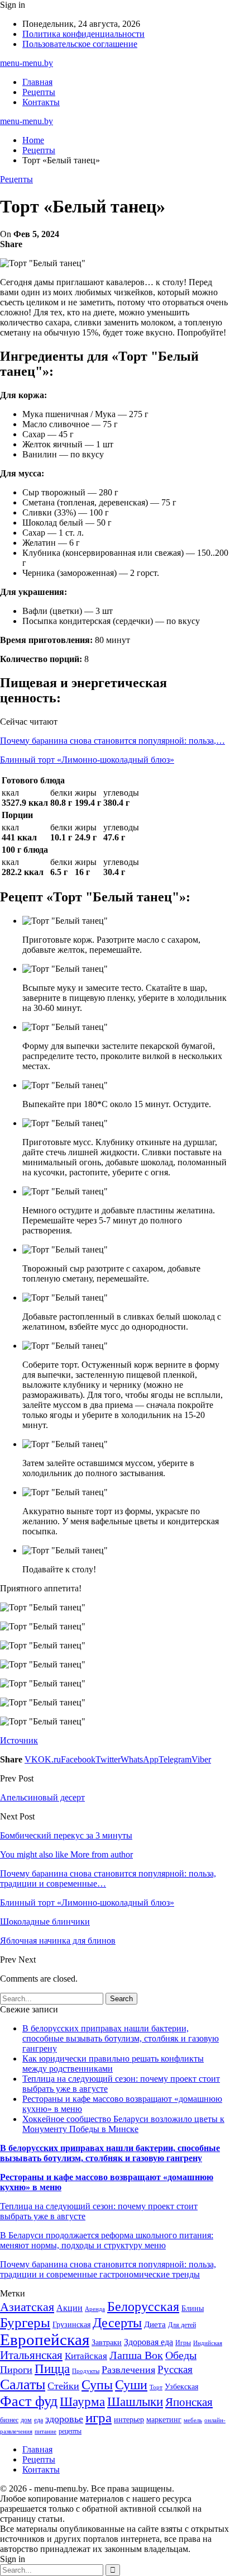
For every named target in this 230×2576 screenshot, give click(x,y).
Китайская (86, 2356)
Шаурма (82, 2402)
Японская (189, 2402)
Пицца (52, 2369)
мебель (193, 2420)
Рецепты (39, 92)
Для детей (182, 2325)
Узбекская (181, 2387)
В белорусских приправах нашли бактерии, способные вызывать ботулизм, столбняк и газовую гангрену (121, 2038)
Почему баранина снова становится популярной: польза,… (112, 741)
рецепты (70, 2431)
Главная (37, 82)
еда (39, 2420)
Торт (156, 2387)
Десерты (117, 2323)
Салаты (23, 2384)
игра (99, 2417)
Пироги (16, 2370)
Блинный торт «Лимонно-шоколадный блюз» (87, 760)
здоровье (64, 2419)
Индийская (208, 2343)
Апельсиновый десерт (42, 1797)
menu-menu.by (27, 63)
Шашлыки (135, 2402)
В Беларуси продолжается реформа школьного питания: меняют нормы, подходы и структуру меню (107, 2240)
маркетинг (164, 2420)
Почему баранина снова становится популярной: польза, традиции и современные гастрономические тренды (108, 2269)
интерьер (129, 2420)
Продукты (86, 2371)
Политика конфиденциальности (83, 34)
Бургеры (25, 2322)
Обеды (181, 2355)
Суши (131, 2384)
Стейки (63, 2386)
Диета (155, 2324)
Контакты (41, 102)
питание (45, 2431)
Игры (183, 2343)
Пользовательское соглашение (80, 44)
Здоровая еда (148, 2342)
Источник (19, 1740)
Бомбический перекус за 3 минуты (66, 1835)
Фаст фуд (29, 2401)
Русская (175, 2369)
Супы (97, 2384)
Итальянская (31, 2355)
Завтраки (107, 2343)
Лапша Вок (136, 2355)
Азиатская (27, 2307)
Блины (193, 2308)
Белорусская (143, 2306)
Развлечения (128, 2370)
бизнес (9, 2420)
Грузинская (71, 2325)
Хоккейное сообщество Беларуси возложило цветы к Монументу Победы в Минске (123, 2124)
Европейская (45, 2339)
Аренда (95, 2309)
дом (26, 2420)
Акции (70, 2308)
